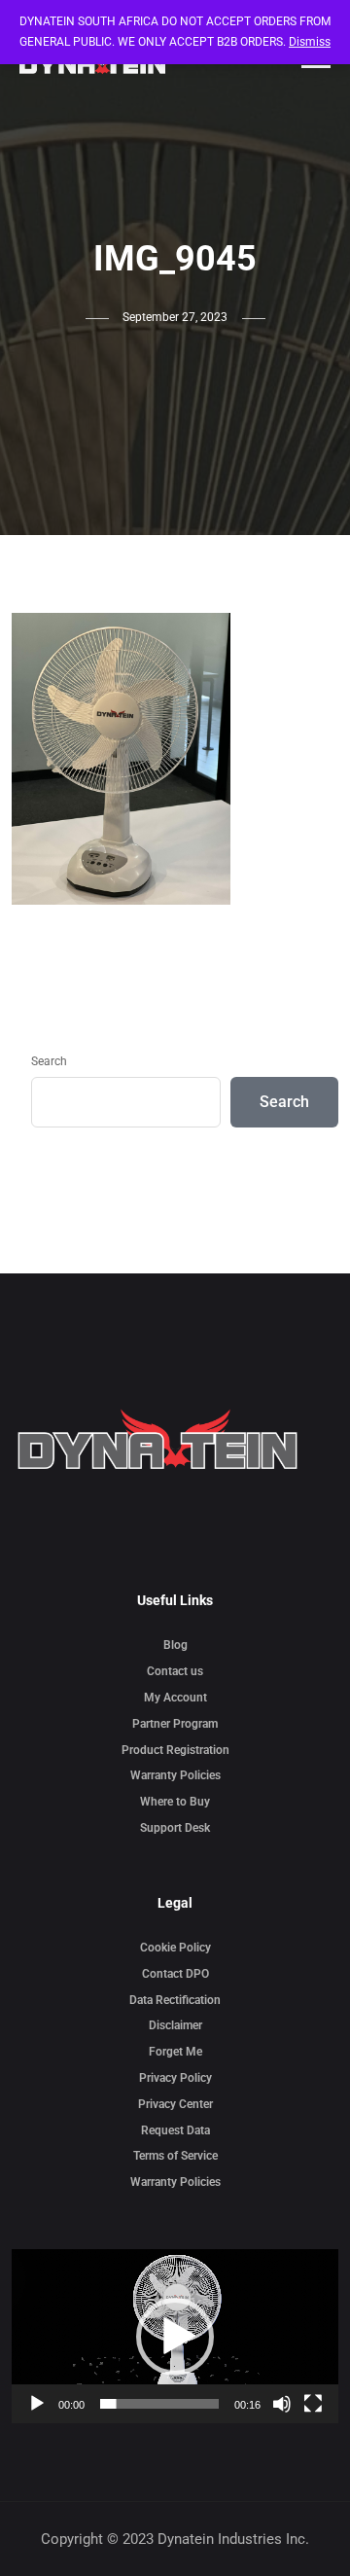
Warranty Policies (175, 1775)
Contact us (175, 1671)
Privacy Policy (175, 2078)
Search (49, 1061)
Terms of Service (175, 2156)
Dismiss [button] (310, 42)
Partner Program (175, 1724)
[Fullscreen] (313, 2404)
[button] (175, 2337)
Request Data (175, 2130)
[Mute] (282, 2404)
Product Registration (175, 1750)
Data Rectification (175, 2000)
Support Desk (175, 1828)
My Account (175, 1698)
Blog (175, 1645)
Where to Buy (175, 1802)
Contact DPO (175, 1974)
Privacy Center (175, 2104)
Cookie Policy (175, 1948)
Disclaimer (175, 2025)
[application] (175, 2336)
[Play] (37, 2404)
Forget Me (175, 2052)
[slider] (159, 2404)
